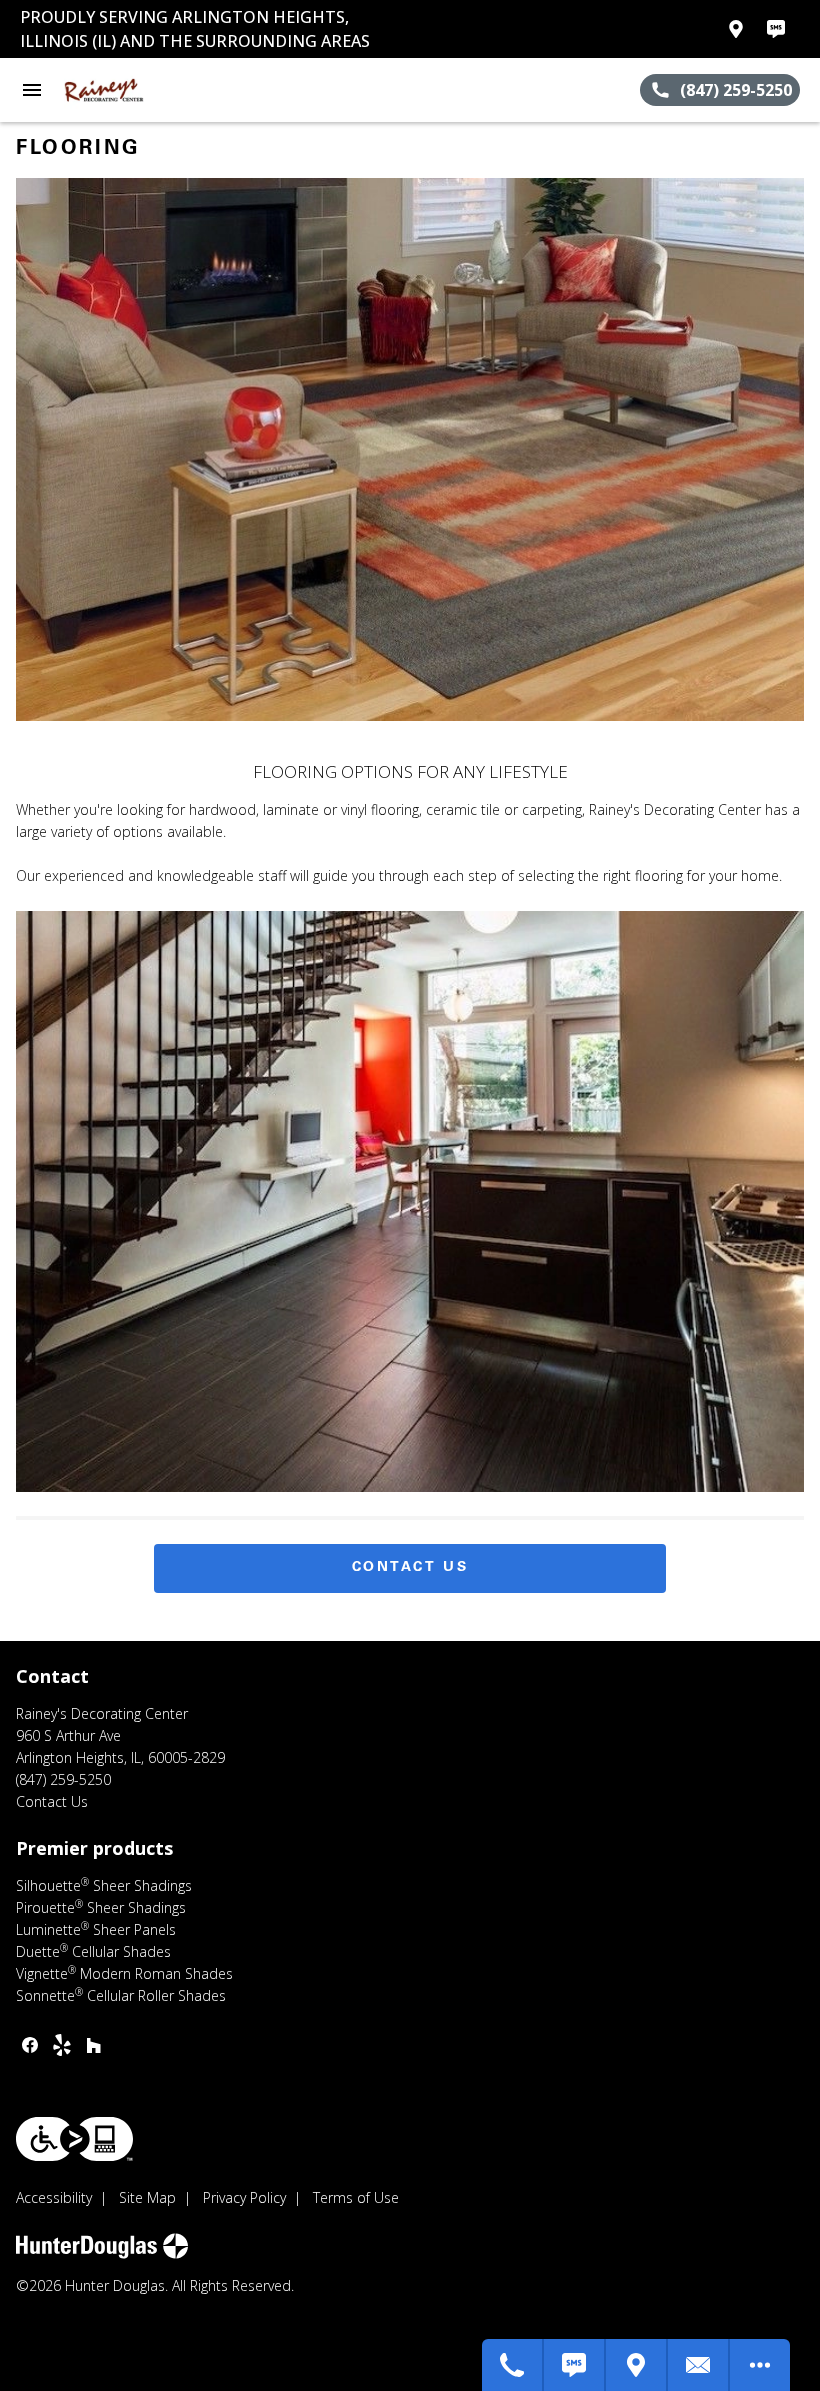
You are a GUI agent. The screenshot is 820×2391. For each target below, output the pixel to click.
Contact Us (410, 1568)
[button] (32, 90)
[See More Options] (760, 2365)
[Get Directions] (637, 2365)
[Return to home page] (124, 90)
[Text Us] (575, 2365)
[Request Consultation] (699, 2365)
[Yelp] (62, 2045)
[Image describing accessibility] (74, 2139)
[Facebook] (30, 2045)
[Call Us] (513, 2365)
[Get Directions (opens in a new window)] (736, 29)
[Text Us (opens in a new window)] (776, 29)
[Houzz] (94, 2045)
